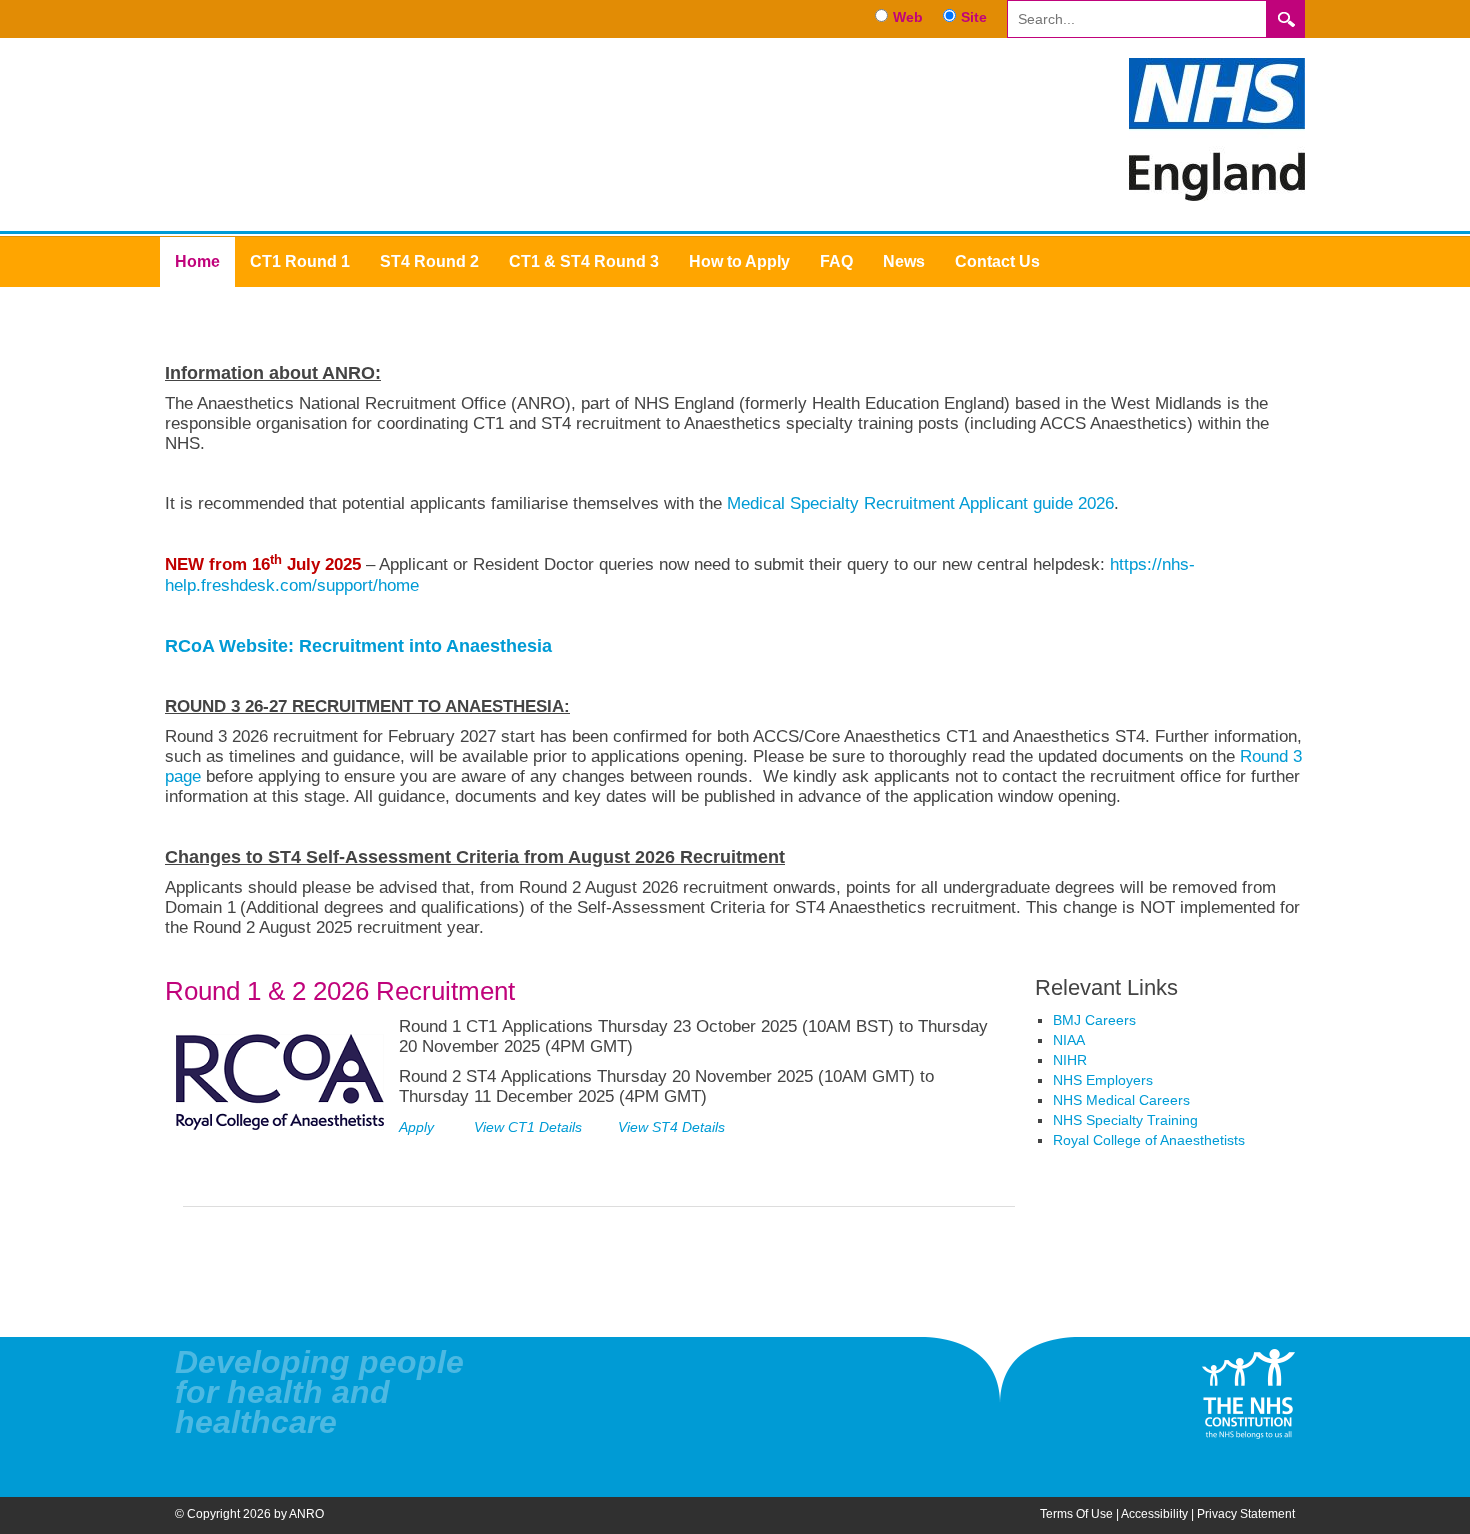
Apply (416, 1127)
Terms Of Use (1076, 1514)
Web (908, 17)
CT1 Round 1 (300, 261)
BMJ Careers (1094, 1020)
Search (1286, 19)
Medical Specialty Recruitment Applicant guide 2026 (920, 503)
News (904, 261)
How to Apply (739, 261)
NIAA (1069, 1040)
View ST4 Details (671, 1127)
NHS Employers (1103, 1080)
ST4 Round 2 (429, 261)
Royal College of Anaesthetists (1149, 1140)
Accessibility (1154, 1514)
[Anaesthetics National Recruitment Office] (1217, 128)
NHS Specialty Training (1125, 1120)
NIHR (1070, 1060)
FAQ (836, 261)
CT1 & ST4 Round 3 (584, 261)
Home (197, 261)
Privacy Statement (1246, 1514)
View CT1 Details (530, 1127)
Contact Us (997, 261)
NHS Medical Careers (1121, 1100)
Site (974, 17)
